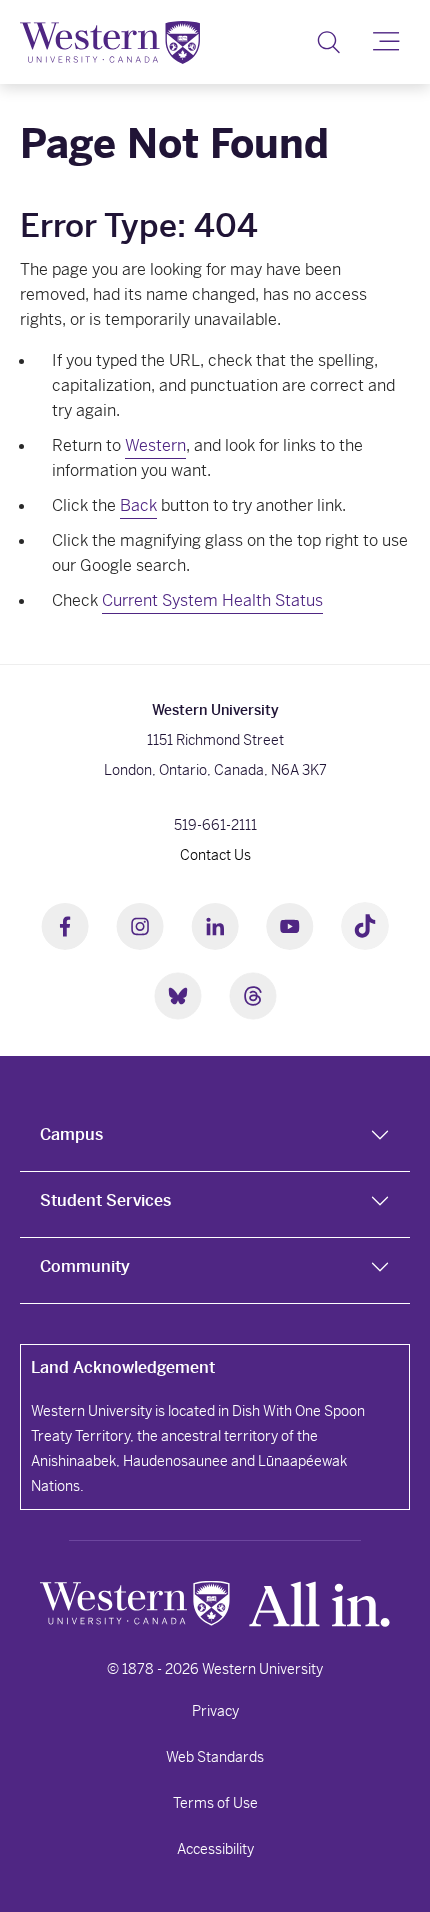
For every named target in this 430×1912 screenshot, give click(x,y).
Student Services (105, 1200)
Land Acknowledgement (123, 1367)
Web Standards (215, 1757)
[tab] (215, 1139)
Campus (71, 1134)
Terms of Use (215, 1803)
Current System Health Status (212, 600)
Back (138, 505)
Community (85, 1266)
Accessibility (215, 1849)
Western (155, 445)
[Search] (328, 42)
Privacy (215, 1711)
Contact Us (215, 855)
